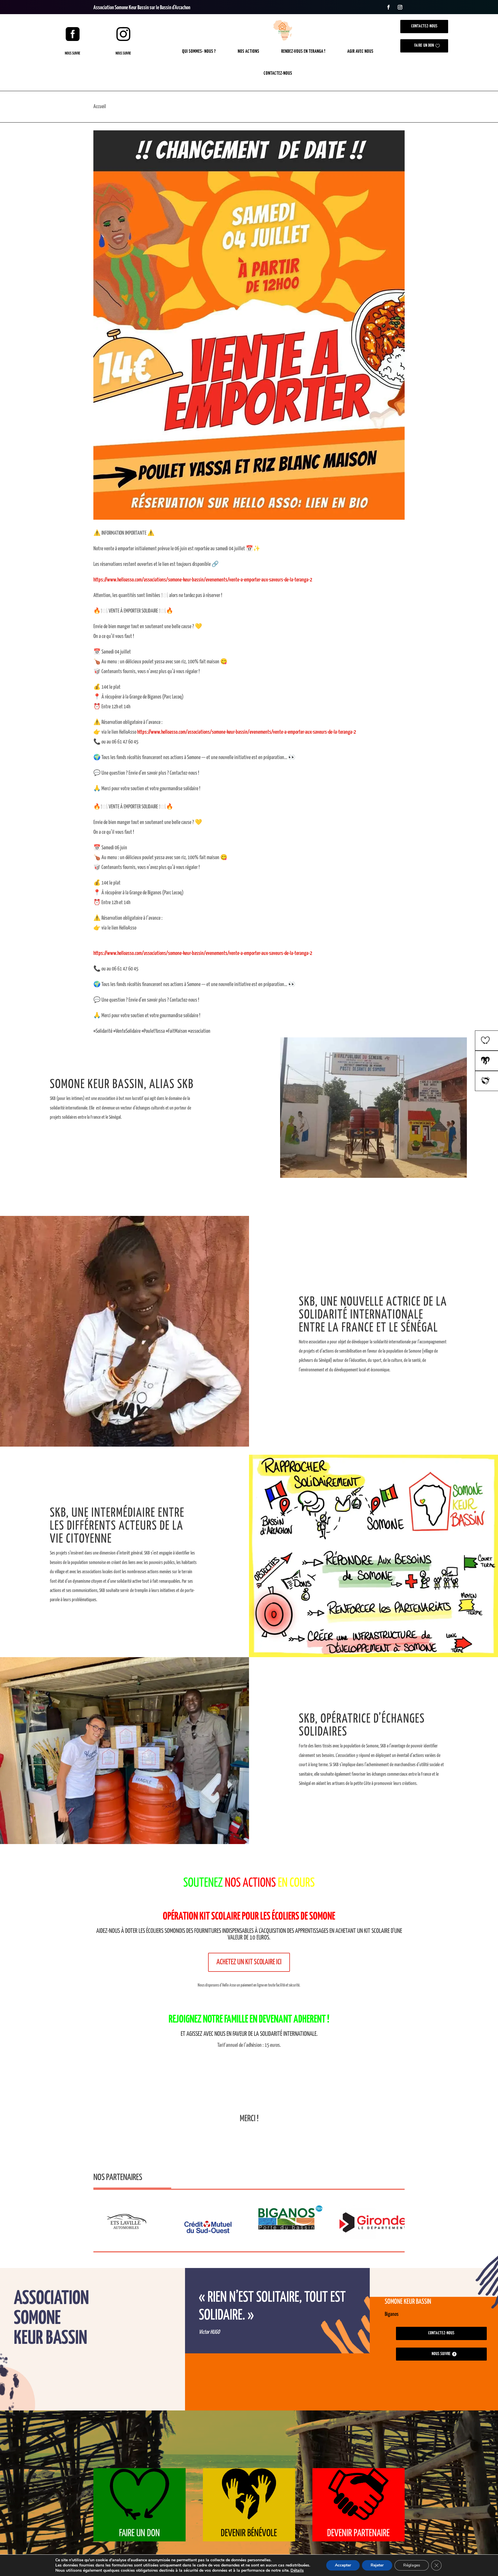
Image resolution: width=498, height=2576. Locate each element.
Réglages (412, 2565)
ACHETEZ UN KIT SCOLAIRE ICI (249, 1962)
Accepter (343, 2565)
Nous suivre (72, 53)
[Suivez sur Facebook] (388, 7)
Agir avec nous (360, 51)
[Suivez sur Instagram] (400, 7)
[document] (249, 661)
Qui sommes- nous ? (199, 51)
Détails (297, 2571)
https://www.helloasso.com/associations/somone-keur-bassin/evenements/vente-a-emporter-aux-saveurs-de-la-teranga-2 (203, 580)
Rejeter (377, 2565)
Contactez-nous (278, 73)
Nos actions (249, 51)
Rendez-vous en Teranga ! (303, 51)
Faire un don (424, 46)
